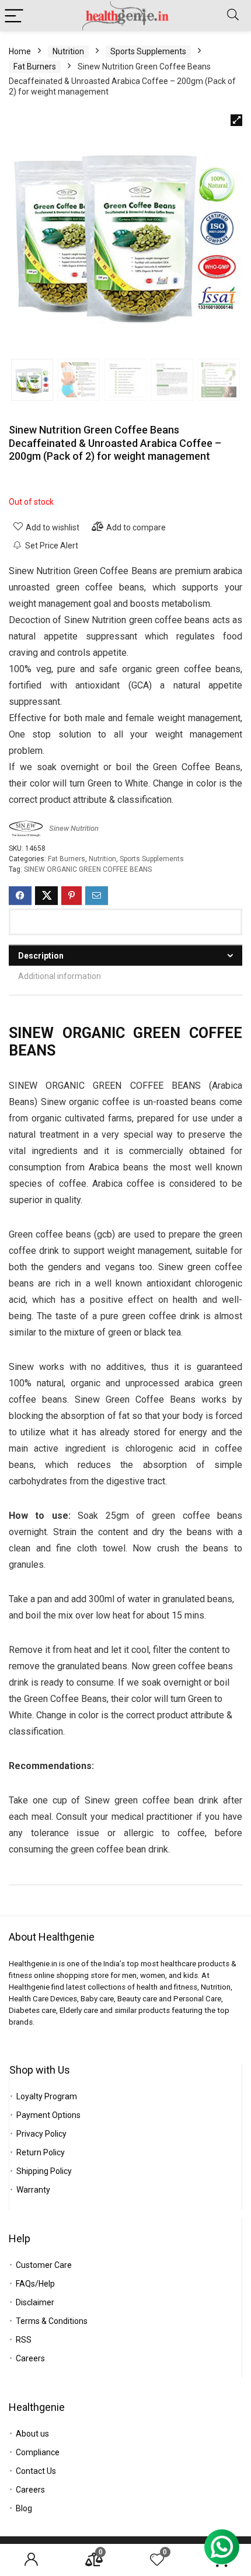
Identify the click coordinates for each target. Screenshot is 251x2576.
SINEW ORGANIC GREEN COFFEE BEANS (88, 869)
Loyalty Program (47, 2096)
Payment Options (48, 2115)
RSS (24, 2340)
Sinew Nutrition (74, 828)
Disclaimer (35, 2302)
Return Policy (41, 2152)
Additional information (60, 976)
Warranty (33, 2190)
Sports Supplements (148, 51)
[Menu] (14, 15)
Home (20, 51)
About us (32, 2434)
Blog (24, 2508)
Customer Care (44, 2265)
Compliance (38, 2452)
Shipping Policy (44, 2171)
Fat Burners (35, 67)
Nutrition (68, 51)
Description (41, 956)
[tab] (125, 955)
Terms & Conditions (52, 2321)
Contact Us (36, 2471)
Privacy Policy (41, 2134)
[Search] (233, 15)
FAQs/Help (35, 2284)
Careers (30, 2358)
